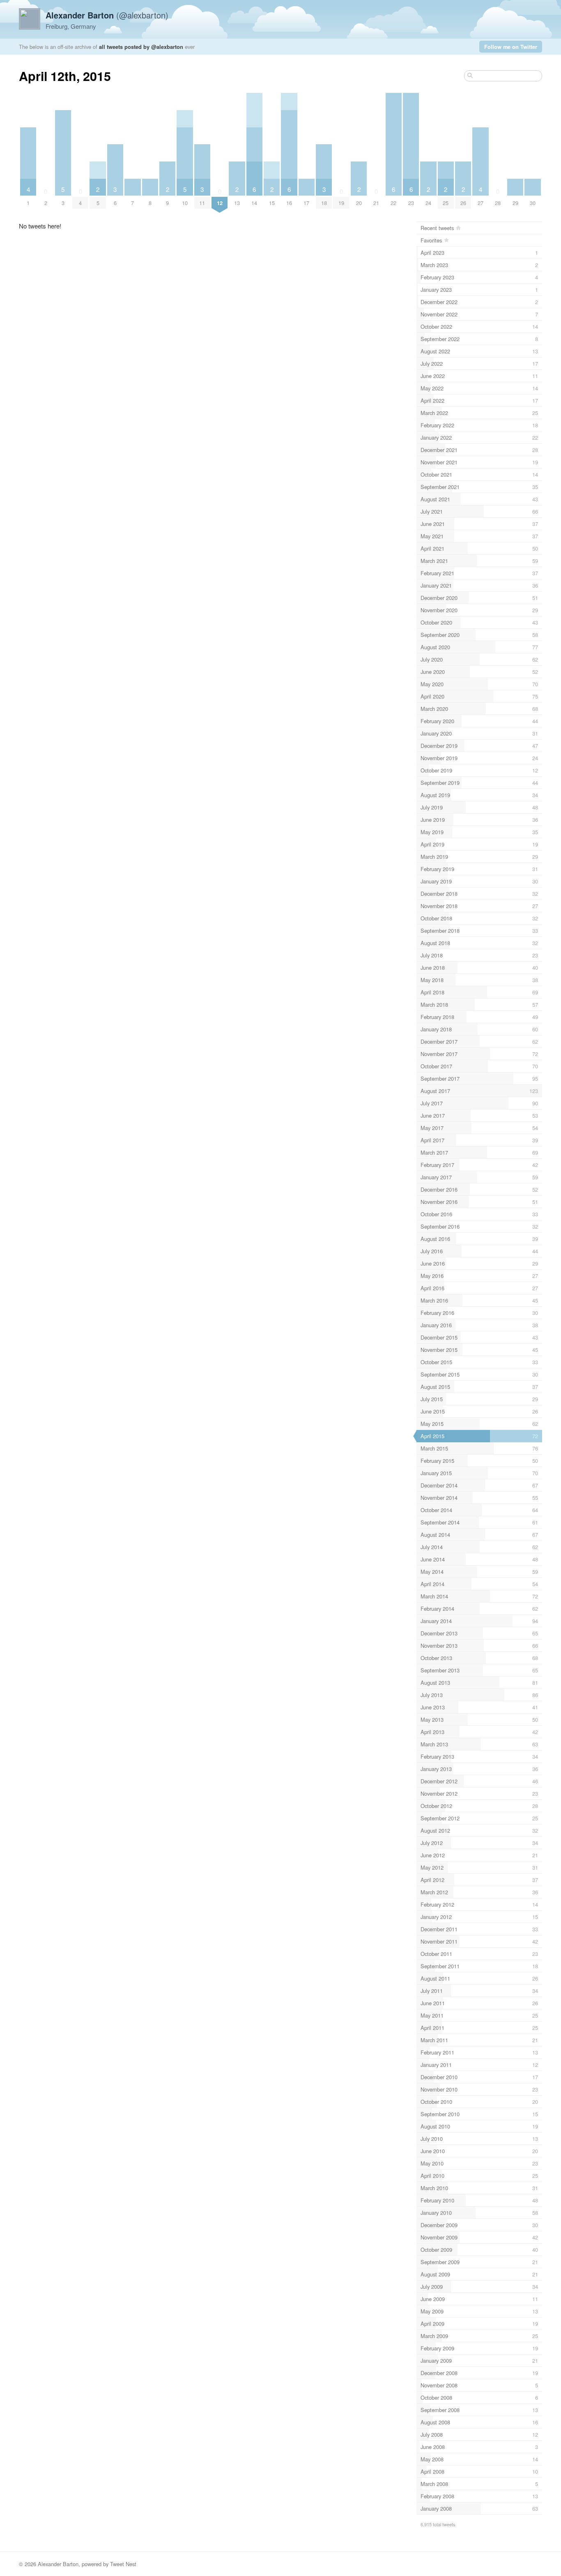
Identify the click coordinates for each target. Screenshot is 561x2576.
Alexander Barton (58, 2564)
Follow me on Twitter (511, 47)
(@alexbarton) (107, 15)
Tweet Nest (123, 2564)
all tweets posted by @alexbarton (141, 47)
